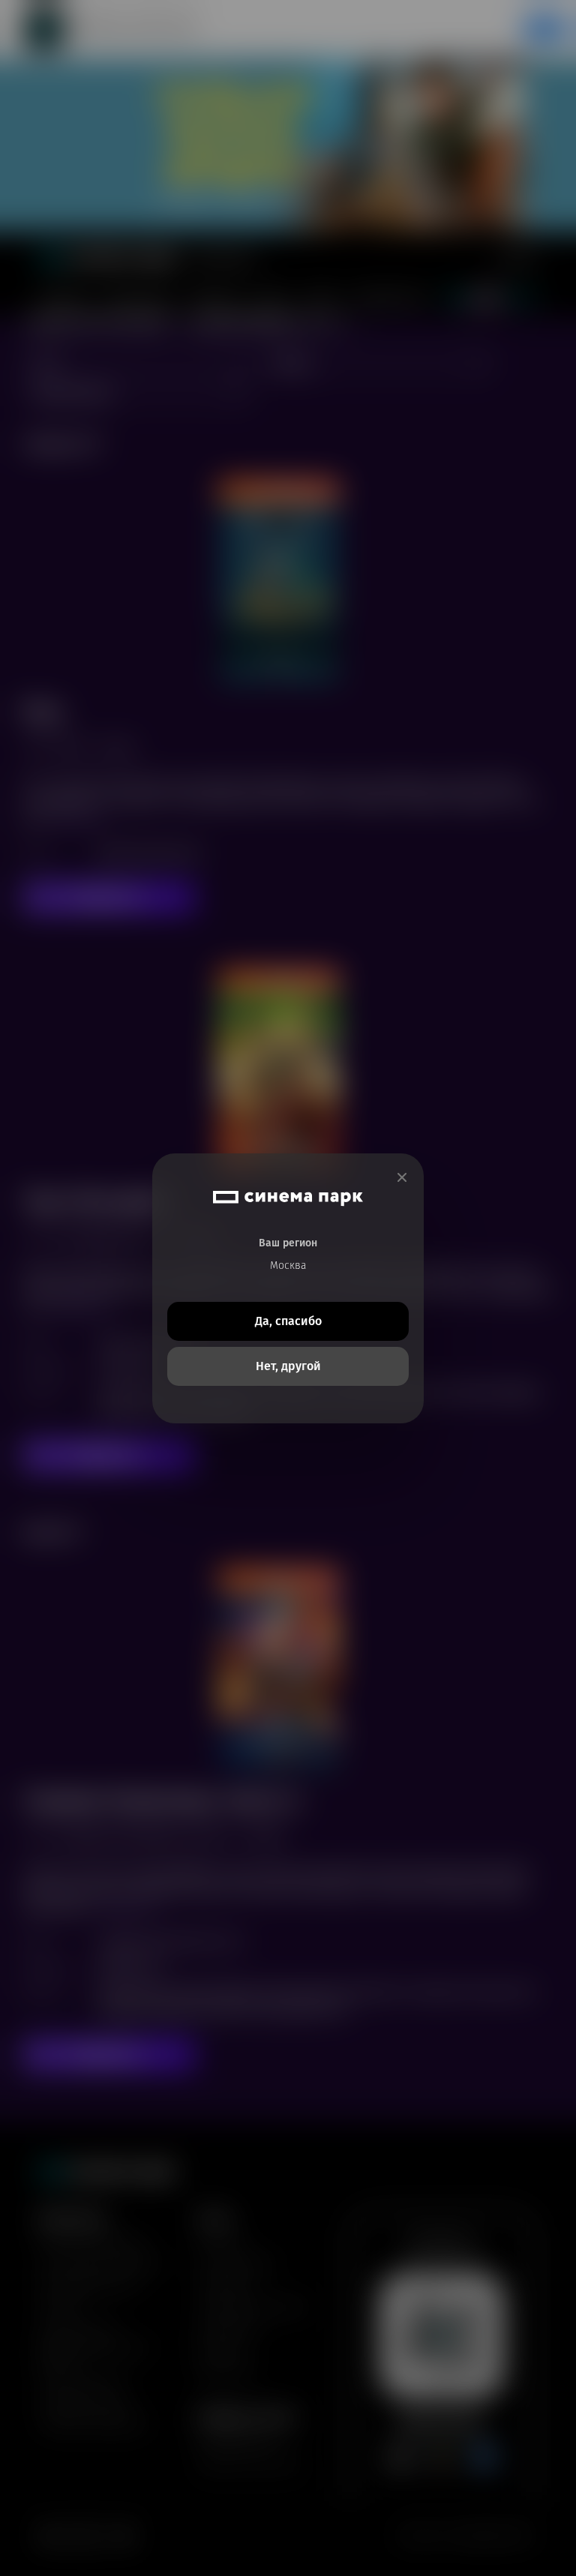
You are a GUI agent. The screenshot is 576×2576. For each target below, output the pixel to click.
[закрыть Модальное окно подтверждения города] (402, 1178)
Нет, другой (288, 1366)
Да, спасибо (288, 1321)
